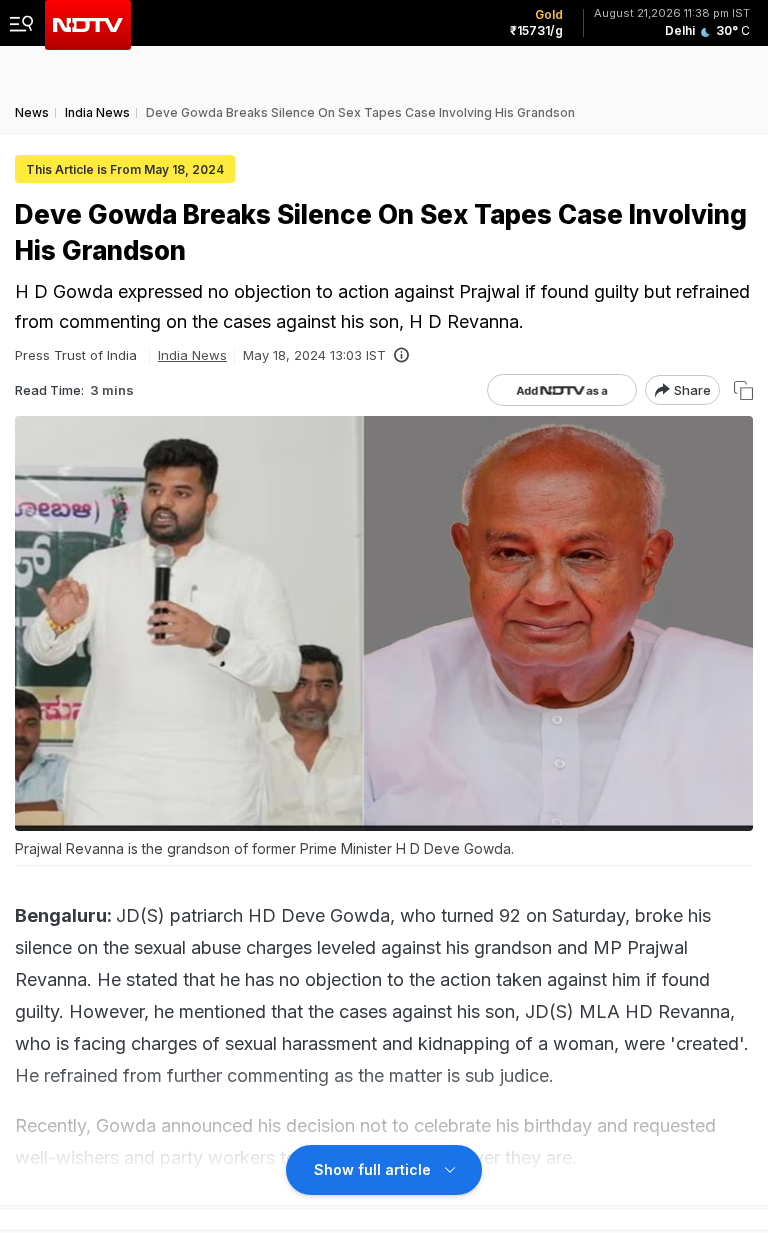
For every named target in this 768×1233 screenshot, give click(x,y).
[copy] (743, 390)
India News (192, 355)
